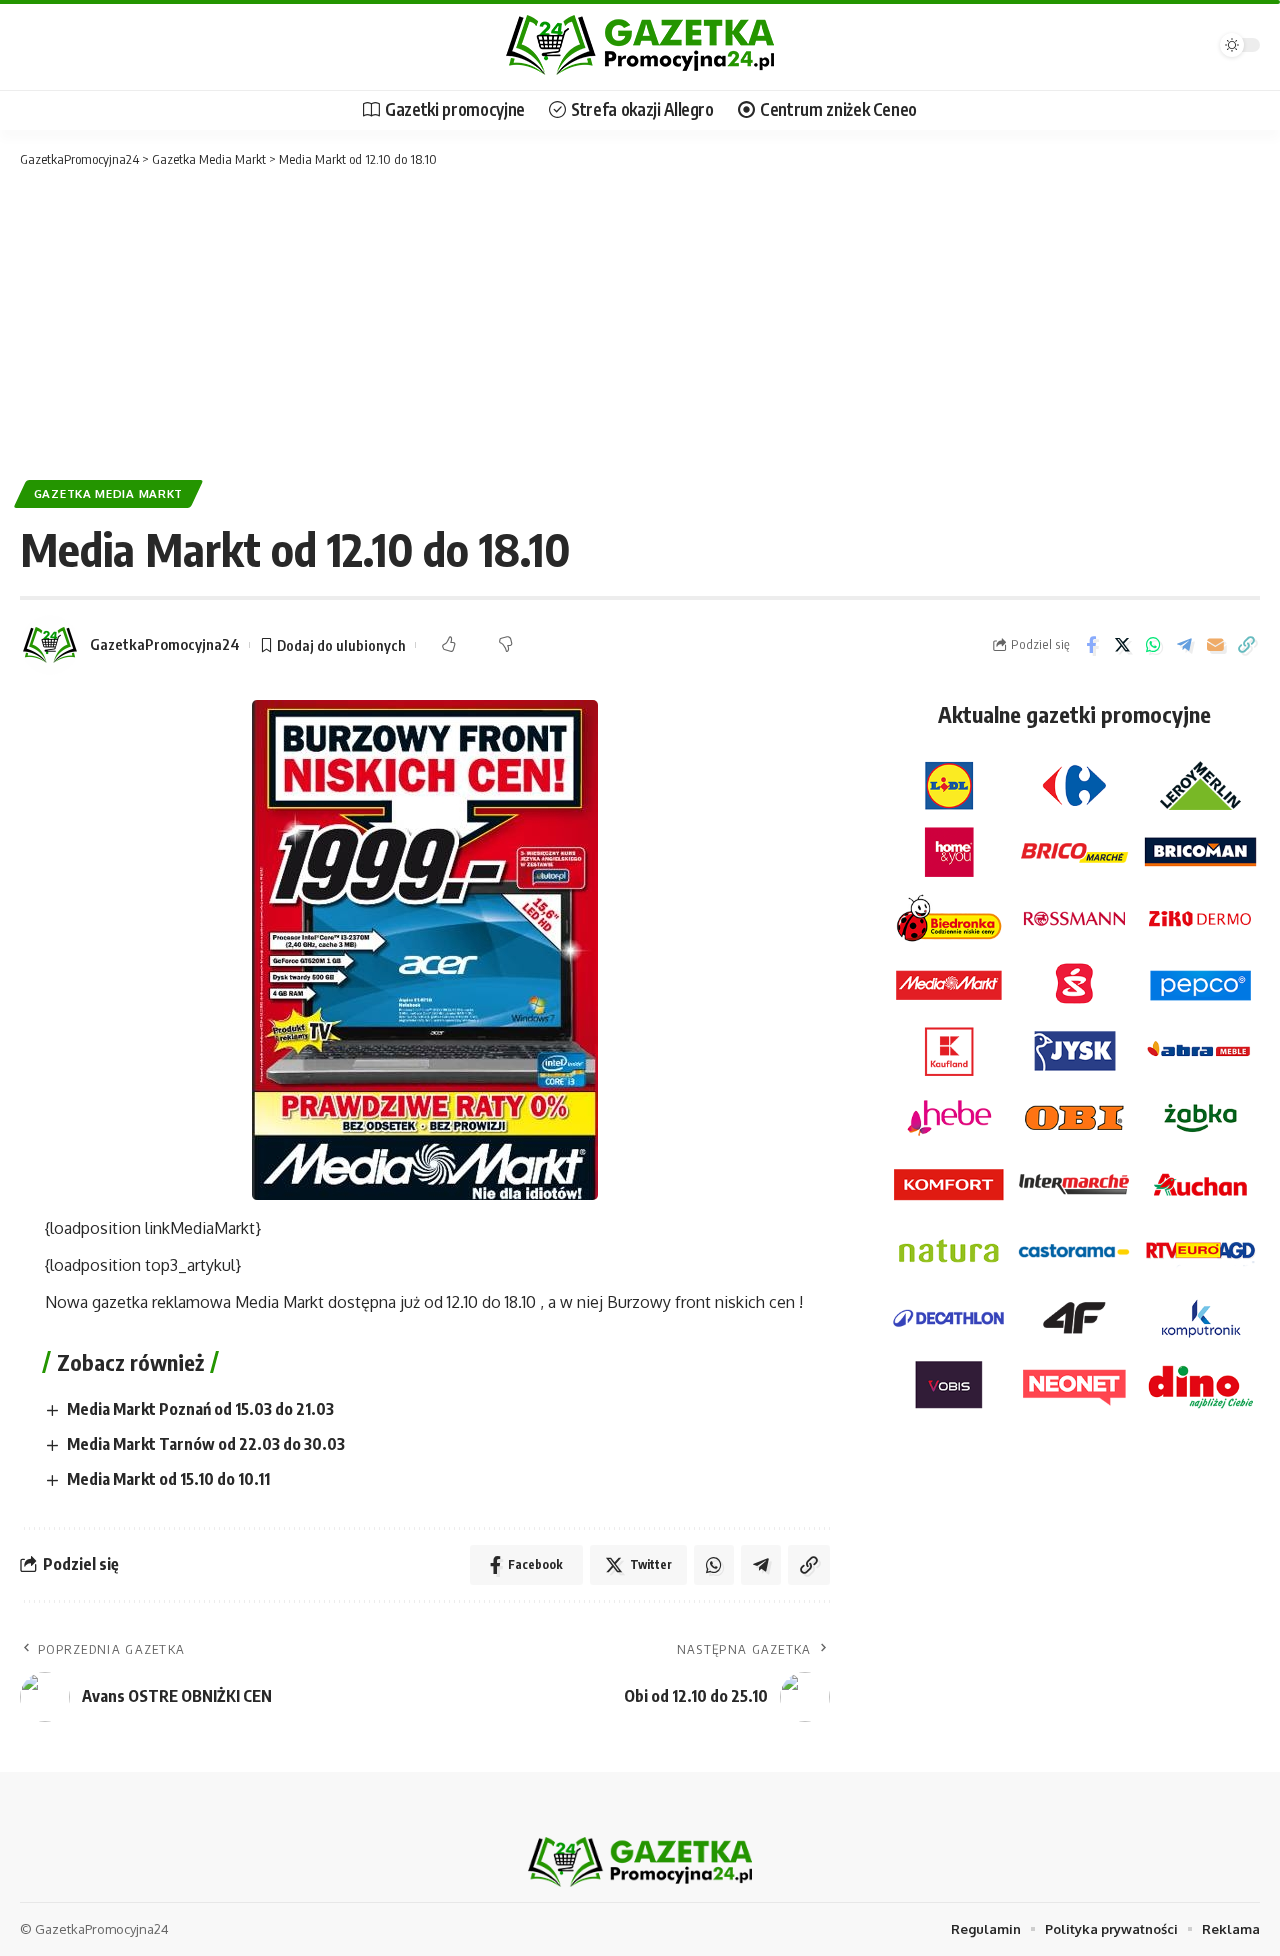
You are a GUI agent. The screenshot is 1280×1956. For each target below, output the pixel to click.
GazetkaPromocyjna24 (165, 644)
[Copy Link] (1246, 645)
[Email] (1215, 645)
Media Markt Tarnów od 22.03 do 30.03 (206, 1444)
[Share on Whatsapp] (1153, 645)
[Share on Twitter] (1122, 645)
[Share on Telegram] (1184, 645)
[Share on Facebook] (1091, 645)
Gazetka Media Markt (108, 493)
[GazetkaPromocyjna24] (640, 45)
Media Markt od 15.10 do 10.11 (168, 1479)
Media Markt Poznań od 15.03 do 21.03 (200, 1409)
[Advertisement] (640, 320)
